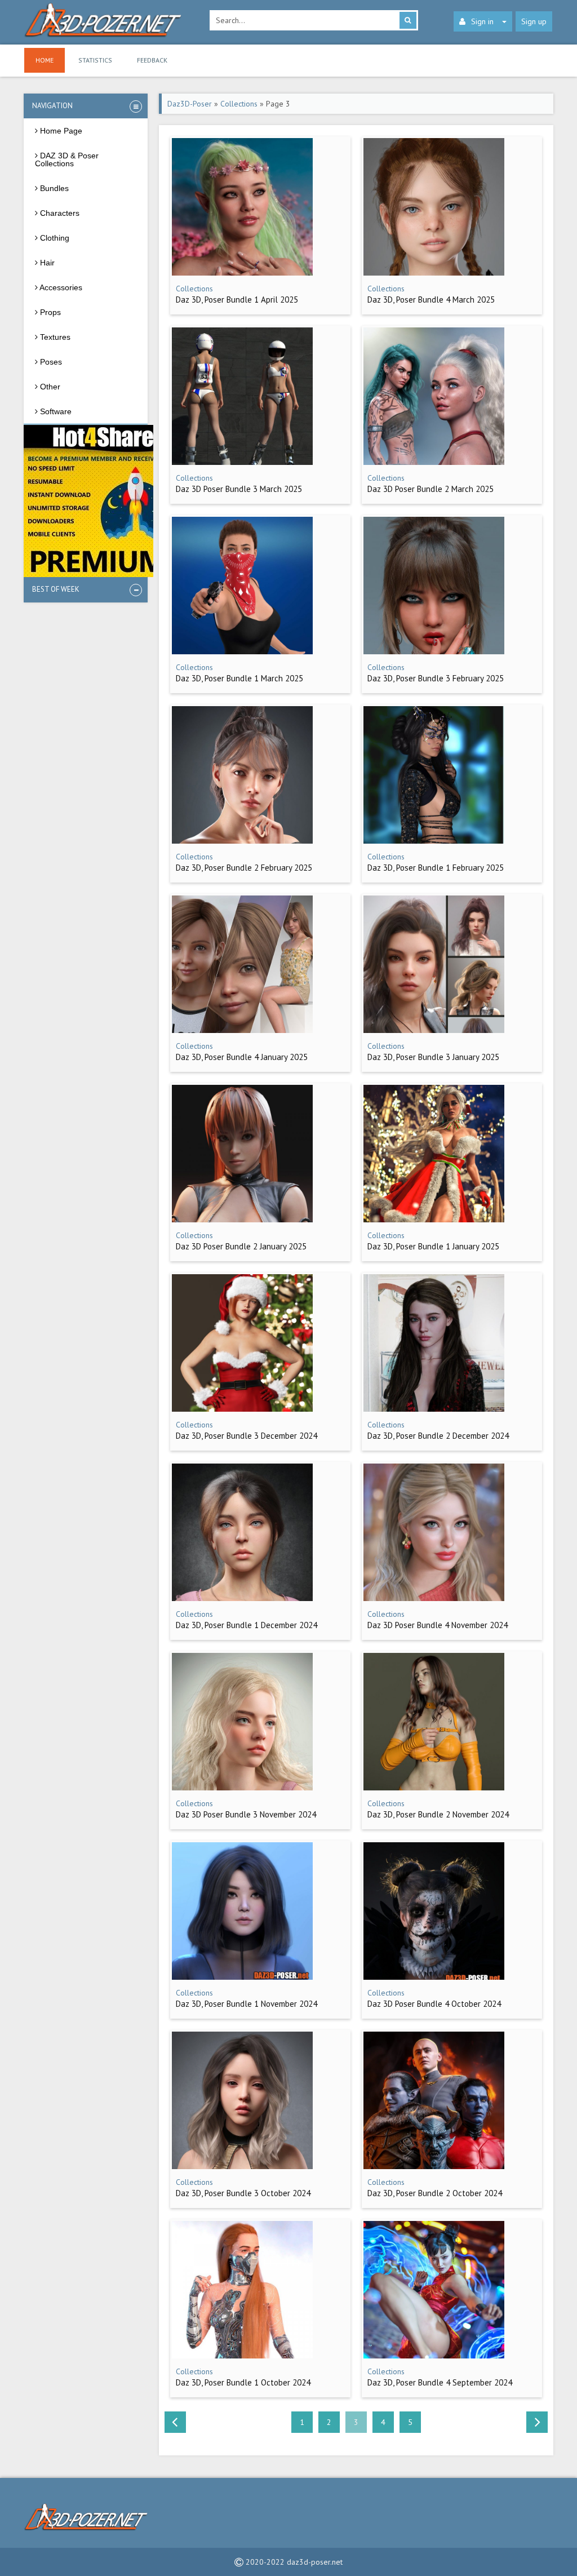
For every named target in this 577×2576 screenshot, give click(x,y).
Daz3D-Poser (190, 104)
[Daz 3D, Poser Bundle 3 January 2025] (434, 1030)
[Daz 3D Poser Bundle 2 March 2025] (434, 462)
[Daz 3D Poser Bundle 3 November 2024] (242, 1788)
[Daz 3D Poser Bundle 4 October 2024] (434, 1977)
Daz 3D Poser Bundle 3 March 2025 (239, 489)
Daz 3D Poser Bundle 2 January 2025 (241, 1246)
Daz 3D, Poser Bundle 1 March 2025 (239, 678)
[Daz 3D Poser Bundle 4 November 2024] (434, 1598)
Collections (239, 104)
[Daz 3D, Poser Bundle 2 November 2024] (434, 1788)
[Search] (408, 20)
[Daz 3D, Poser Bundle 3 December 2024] (242, 1409)
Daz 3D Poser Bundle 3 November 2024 (246, 1814)
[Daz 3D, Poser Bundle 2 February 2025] (242, 841)
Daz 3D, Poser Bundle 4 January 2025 (242, 1057)
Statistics (95, 60)
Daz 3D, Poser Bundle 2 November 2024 (438, 1814)
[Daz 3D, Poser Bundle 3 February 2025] (434, 651)
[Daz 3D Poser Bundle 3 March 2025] (242, 462)
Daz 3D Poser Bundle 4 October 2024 (434, 2004)
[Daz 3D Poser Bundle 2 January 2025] (242, 1220)
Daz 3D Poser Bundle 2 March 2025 (430, 489)
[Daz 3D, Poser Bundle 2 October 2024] (434, 2166)
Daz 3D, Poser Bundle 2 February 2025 (244, 868)
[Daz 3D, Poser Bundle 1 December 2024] (242, 1598)
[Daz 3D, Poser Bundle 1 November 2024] (242, 1977)
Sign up (534, 21)
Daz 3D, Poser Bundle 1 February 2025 (436, 868)
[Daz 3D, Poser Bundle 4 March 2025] (434, 273)
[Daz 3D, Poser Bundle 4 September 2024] (434, 2356)
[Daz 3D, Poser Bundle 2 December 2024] (434, 1409)
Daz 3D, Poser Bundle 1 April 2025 (237, 300)
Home (45, 60)
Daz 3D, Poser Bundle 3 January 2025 (433, 1057)
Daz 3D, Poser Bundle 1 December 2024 (247, 1625)
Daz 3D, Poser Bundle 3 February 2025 (436, 678)
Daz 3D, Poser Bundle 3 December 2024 (247, 1436)
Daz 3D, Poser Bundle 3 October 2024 (243, 2193)
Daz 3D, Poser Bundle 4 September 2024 (440, 2382)
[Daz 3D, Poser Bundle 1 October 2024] (242, 2356)
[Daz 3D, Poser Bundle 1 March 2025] (242, 651)
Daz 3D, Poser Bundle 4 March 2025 (431, 300)
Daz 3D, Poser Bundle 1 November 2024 (247, 2004)
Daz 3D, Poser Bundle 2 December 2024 (438, 1436)
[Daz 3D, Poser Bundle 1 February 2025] (434, 841)
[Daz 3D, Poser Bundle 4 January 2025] (242, 1030)
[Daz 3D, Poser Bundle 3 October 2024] (242, 2166)
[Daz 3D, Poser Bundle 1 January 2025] (434, 1220)
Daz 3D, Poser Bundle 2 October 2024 (435, 2193)
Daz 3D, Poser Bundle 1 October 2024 (243, 2382)
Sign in (482, 21)
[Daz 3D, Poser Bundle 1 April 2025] (242, 273)
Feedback (152, 60)
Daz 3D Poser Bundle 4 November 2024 (438, 1625)
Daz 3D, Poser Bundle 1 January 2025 (433, 1246)
